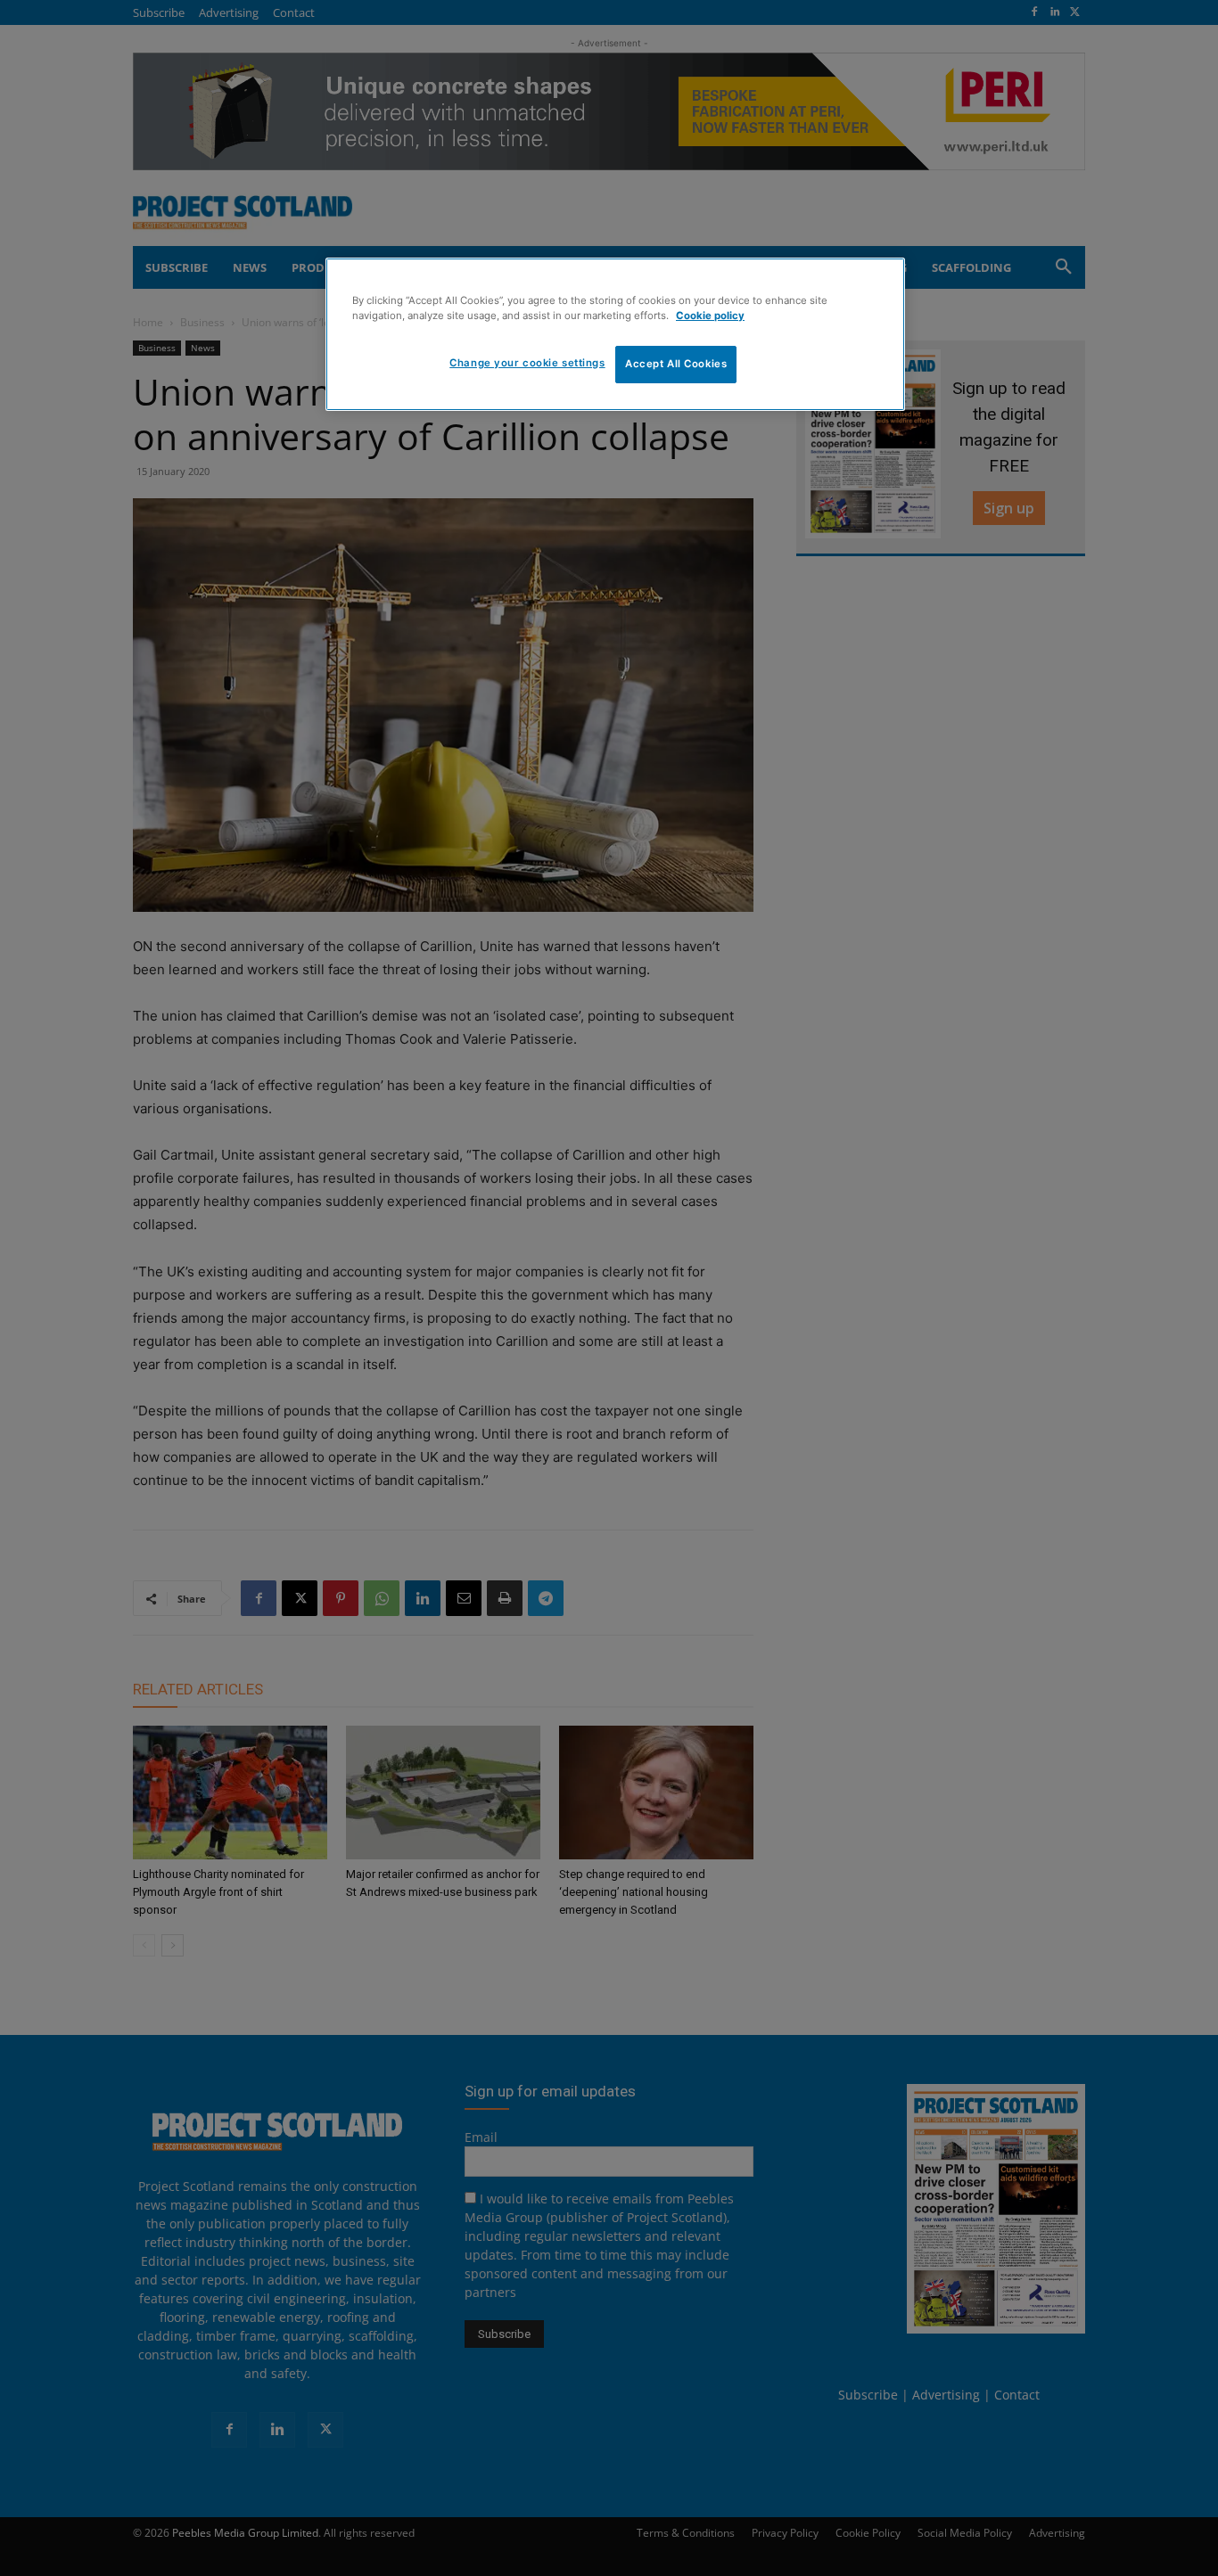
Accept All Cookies (676, 364)
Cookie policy (710, 316)
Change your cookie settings (527, 363)
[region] (615, 334)
